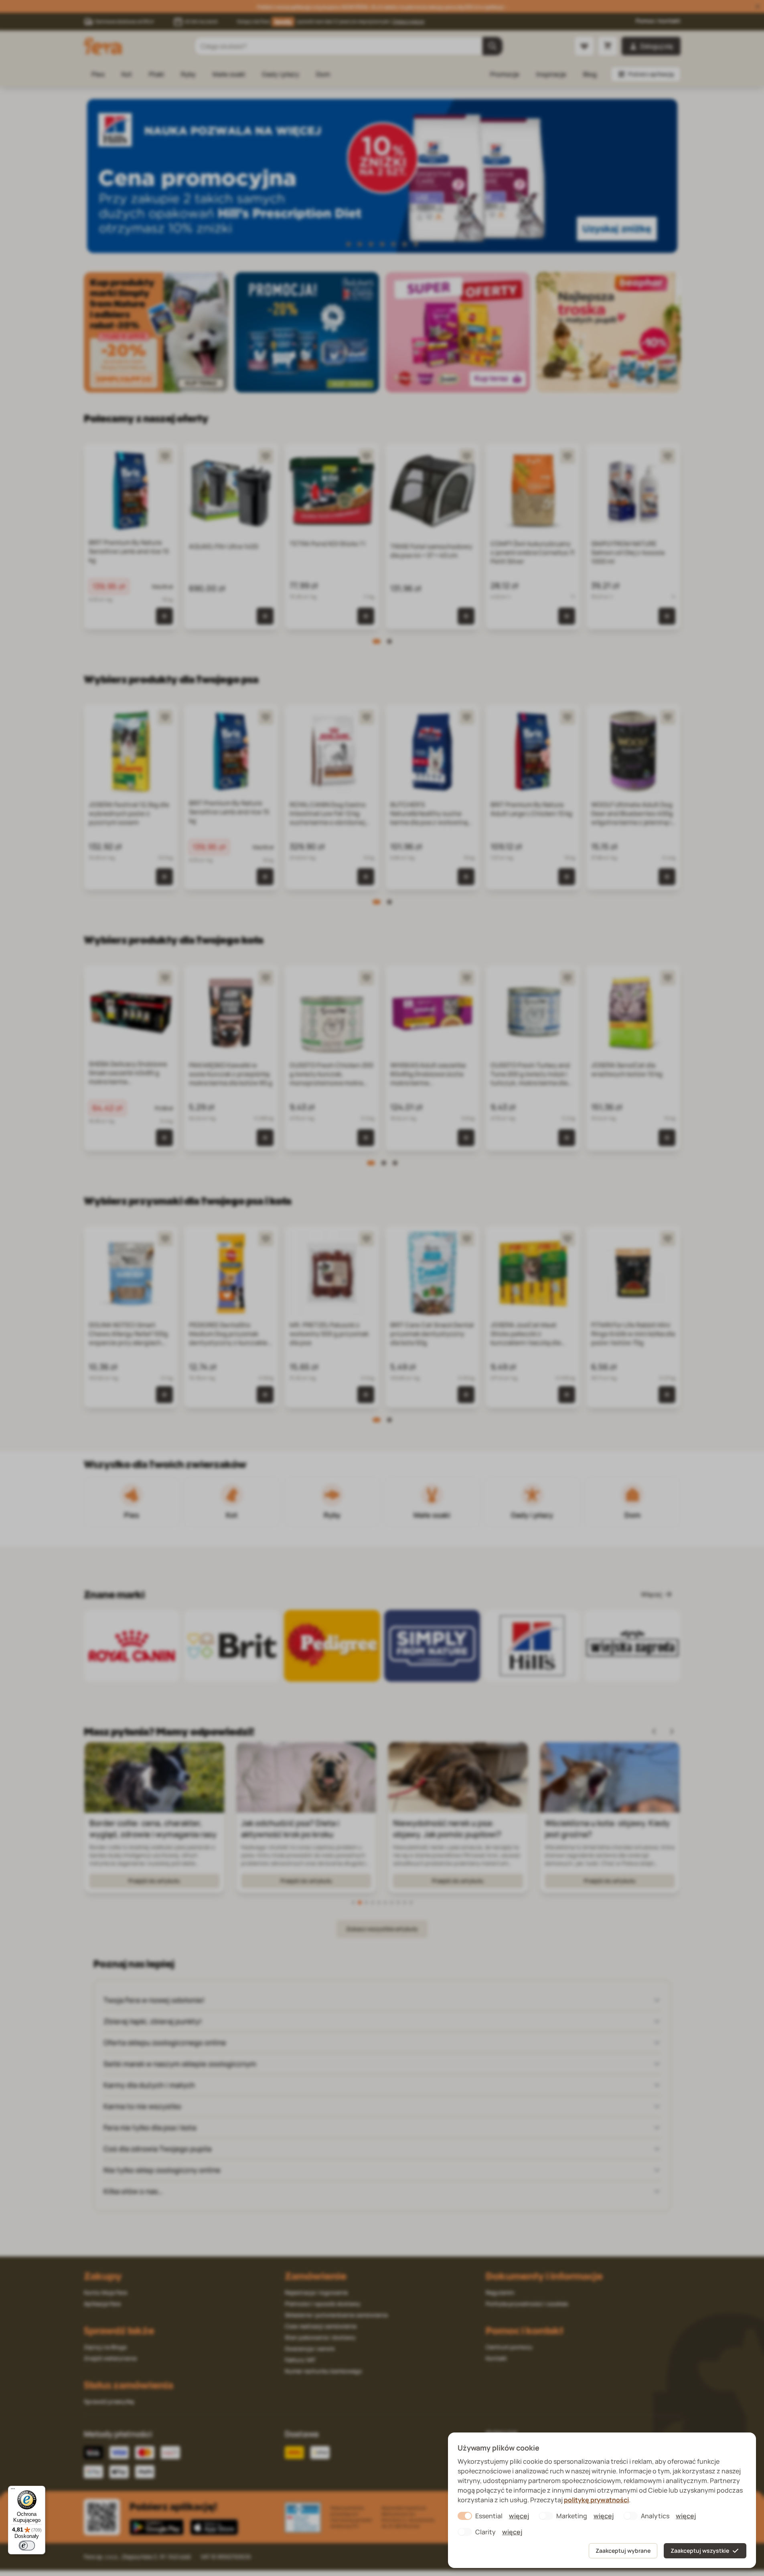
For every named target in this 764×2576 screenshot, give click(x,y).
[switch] (27, 2546)
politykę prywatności (596, 2500)
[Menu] (13, 2491)
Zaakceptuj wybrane (623, 2551)
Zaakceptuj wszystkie (700, 2551)
